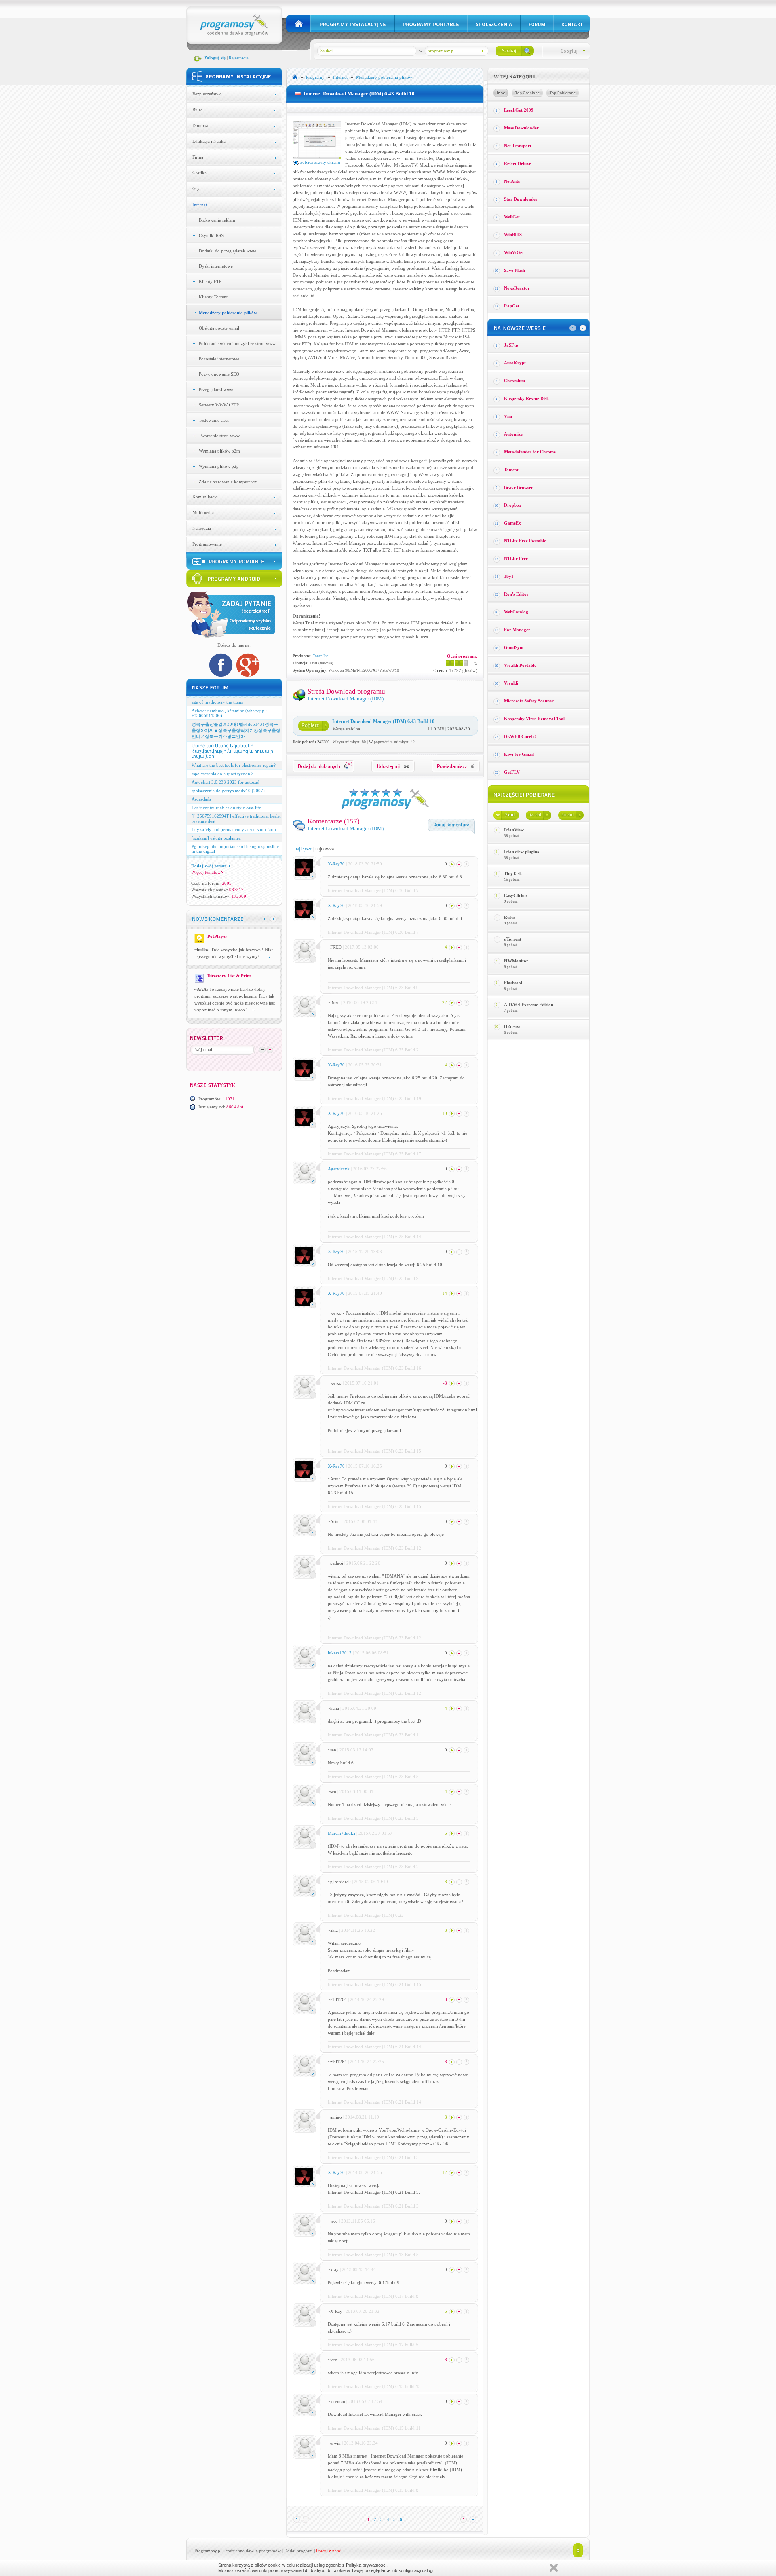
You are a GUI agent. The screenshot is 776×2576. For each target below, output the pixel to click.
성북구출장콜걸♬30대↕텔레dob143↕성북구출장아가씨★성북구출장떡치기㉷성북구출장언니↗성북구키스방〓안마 (236, 730)
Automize (513, 434)
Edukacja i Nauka (209, 141)
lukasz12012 (340, 1653)
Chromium (515, 381)
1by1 (509, 576)
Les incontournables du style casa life (226, 808)
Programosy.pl (208, 2551)
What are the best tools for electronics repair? (234, 765)
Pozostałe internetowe (219, 359)
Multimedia (203, 512)
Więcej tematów (206, 872)
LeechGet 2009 (519, 110)
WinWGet (514, 252)
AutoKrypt (515, 363)
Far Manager (517, 630)
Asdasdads (201, 799)
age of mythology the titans (217, 702)
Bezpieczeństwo (207, 94)
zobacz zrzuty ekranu (320, 162)
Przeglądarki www (216, 389)
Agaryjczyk (339, 1169)
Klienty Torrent (213, 297)
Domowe (201, 125)
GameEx (512, 523)
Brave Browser (519, 487)
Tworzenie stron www (219, 436)
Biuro (198, 110)
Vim (508, 416)
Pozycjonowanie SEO (219, 374)
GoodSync (514, 647)
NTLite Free (516, 558)
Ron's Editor (516, 594)
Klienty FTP (210, 281)
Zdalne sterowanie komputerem (228, 482)
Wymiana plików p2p (219, 466)
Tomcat (511, 470)
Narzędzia (202, 528)
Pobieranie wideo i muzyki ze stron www (237, 343)
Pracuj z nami (329, 2551)
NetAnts (512, 181)
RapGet (512, 306)
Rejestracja (239, 58)
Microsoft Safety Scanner (529, 701)
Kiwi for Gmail (519, 754)
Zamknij (554, 2568)
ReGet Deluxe (518, 163)
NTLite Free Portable (525, 541)
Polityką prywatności (366, 2565)
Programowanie (207, 544)
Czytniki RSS (211, 235)
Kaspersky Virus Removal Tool (534, 719)
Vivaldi (511, 683)
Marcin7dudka (342, 1833)
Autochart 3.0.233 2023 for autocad (226, 782)
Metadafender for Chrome (530, 452)
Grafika (199, 173)
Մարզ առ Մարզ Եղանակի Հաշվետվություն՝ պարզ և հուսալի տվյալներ (232, 751)
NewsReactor (517, 288)
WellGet (512, 217)
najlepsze (303, 849)
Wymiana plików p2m (219, 451)
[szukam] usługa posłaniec (216, 838)
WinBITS (513, 235)
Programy (315, 77)
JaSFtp (511, 345)
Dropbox (513, 505)
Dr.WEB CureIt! (520, 736)
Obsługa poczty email (219, 328)
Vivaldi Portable (520, 665)
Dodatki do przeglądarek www (228, 251)
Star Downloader (521, 199)
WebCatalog (516, 612)
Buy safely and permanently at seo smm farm (234, 829)
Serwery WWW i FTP (219, 405)
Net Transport (518, 146)
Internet (200, 205)
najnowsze (325, 849)
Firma (198, 157)
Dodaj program (298, 2551)
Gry (196, 188)
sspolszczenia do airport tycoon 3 (223, 774)
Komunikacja (205, 497)
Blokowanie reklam (217, 220)
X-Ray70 (336, 864)
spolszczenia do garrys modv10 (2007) (228, 791)
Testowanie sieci (214, 420)
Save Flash (515, 270)
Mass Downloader (521, 128)
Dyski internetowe (216, 266)
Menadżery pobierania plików (228, 313)
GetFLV (512, 772)
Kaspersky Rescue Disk (526, 398)
